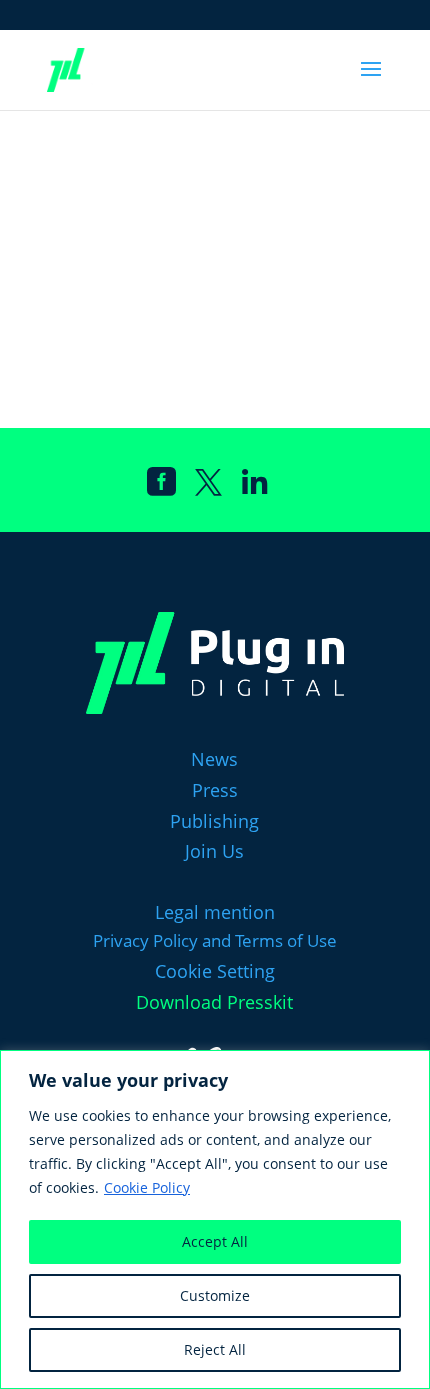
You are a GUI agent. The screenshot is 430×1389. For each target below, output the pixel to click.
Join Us (214, 851)
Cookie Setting (215, 971)
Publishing (214, 821)
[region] (215, 1219)
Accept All (215, 1241)
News (214, 759)
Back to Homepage (270, 322)
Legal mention (215, 912)
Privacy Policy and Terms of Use (215, 940)
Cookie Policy (147, 1187)
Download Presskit (214, 1002)
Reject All (215, 1349)
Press (215, 790)
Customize (215, 1295)
